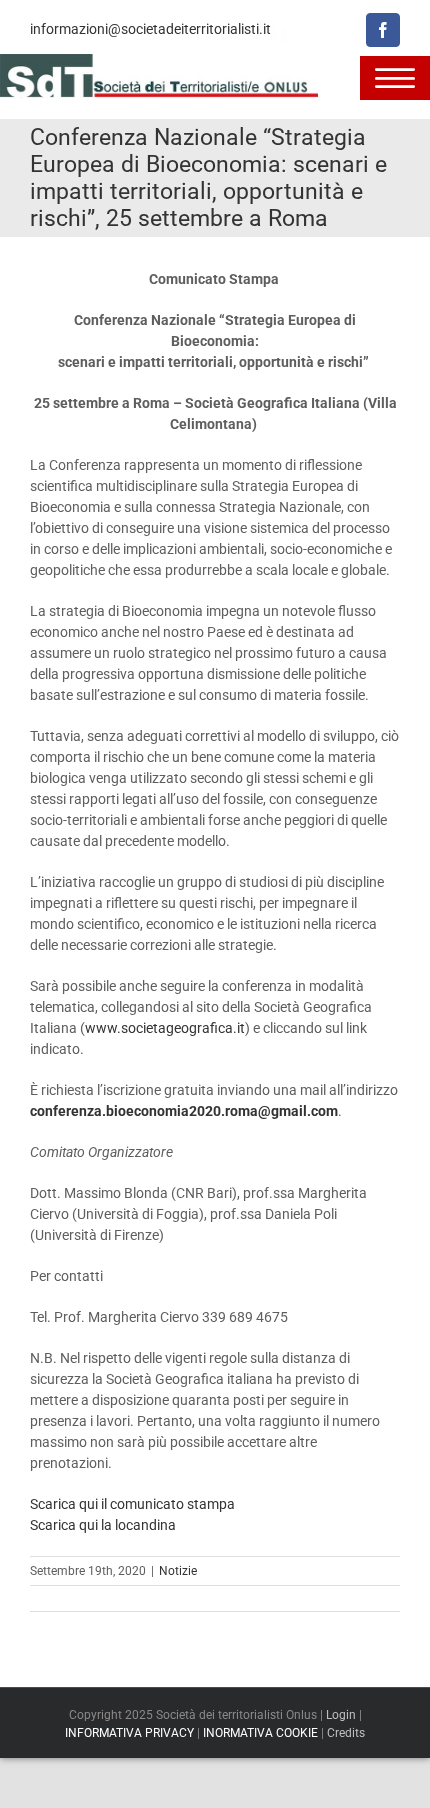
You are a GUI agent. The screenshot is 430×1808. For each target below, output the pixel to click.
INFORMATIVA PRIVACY (129, 1733)
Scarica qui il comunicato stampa (132, 1504)
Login (341, 1715)
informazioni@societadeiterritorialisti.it (150, 29)
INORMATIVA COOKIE (260, 1733)
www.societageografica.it (165, 1028)
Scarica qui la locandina (103, 1525)
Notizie (178, 1571)
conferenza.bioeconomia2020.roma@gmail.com (184, 1111)
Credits (346, 1733)
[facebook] (383, 30)
